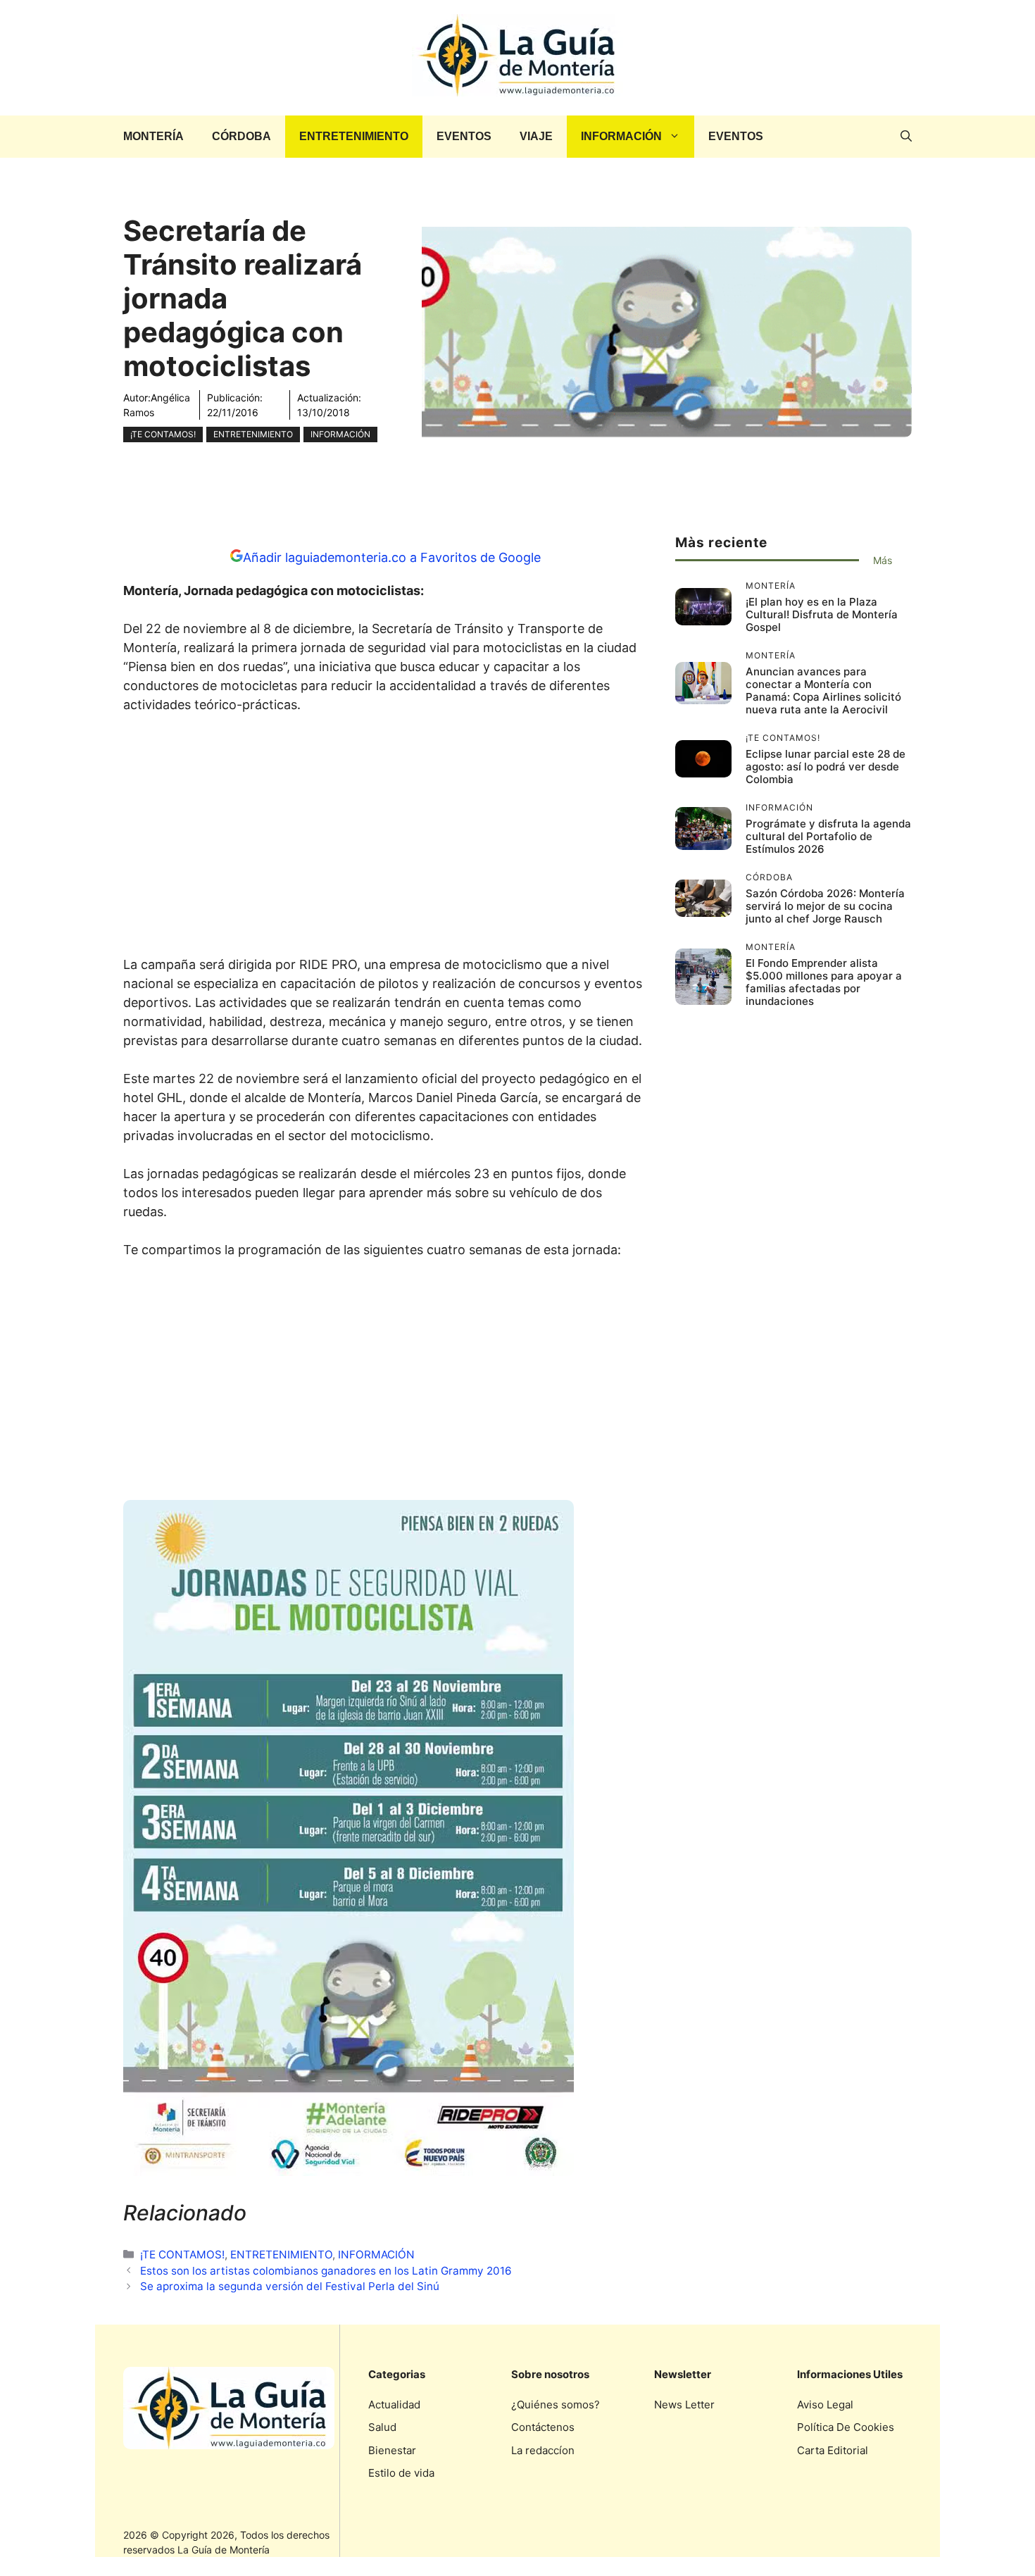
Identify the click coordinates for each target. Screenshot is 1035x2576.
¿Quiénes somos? (556, 2405)
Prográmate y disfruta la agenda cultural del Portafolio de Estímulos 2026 (828, 836)
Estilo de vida (401, 2473)
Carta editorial (833, 2450)
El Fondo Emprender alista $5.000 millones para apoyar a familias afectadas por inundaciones (824, 982)
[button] (906, 137)
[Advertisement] (385, 839)
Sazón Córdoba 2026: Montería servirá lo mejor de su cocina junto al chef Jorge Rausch (825, 906)
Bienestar (392, 2450)
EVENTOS (464, 136)
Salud (382, 2427)
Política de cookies (846, 2427)
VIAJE (536, 136)
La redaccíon (543, 2450)
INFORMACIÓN (621, 136)
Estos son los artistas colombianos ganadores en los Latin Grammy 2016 (326, 2271)
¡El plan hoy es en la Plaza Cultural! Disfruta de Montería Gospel (822, 614)
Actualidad (394, 2405)
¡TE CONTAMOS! (163, 434)
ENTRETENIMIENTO (354, 136)
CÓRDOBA (241, 136)
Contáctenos (543, 2427)
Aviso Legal (825, 2405)
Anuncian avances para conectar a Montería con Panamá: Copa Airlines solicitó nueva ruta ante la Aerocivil (823, 690)
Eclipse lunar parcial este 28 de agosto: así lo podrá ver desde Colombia (826, 767)
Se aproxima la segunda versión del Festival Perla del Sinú (290, 2286)
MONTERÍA (153, 136)
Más (883, 560)
